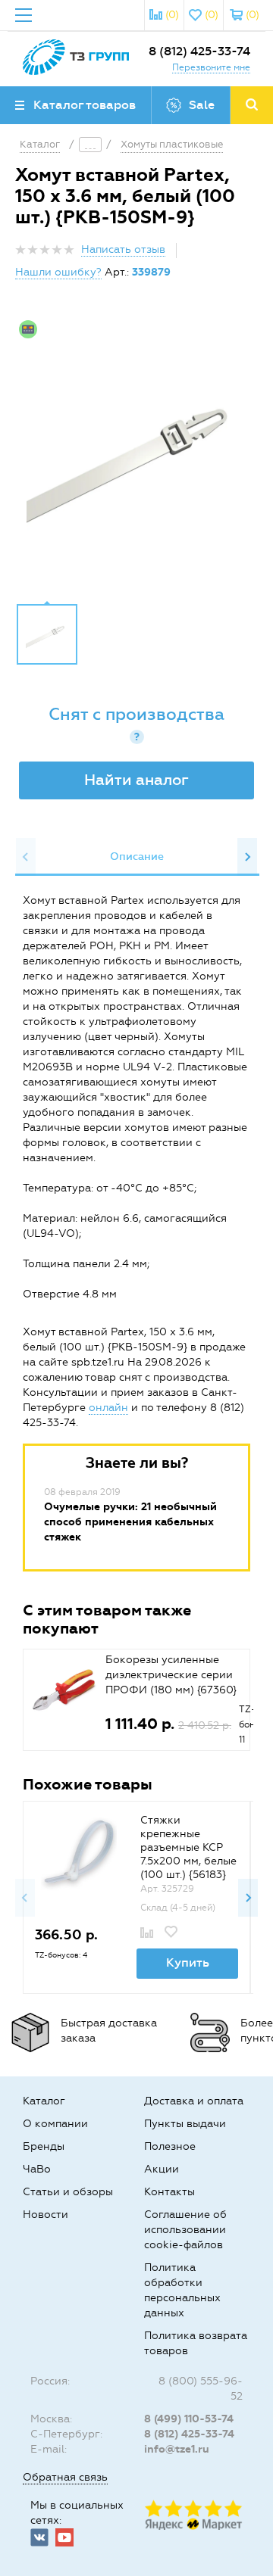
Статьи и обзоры (68, 2192)
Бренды (44, 2146)
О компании (55, 2124)
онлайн (108, 1408)
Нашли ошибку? (58, 272)
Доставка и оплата (194, 2101)
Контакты (169, 2192)
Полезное (170, 2146)
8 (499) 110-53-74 (189, 2419)
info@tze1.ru (177, 2449)
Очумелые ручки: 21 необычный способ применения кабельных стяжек (130, 1522)
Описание (137, 857)
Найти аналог (136, 780)
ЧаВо (37, 2169)
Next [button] (247, 857)
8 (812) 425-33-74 (199, 51)
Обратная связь (65, 2477)
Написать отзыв (123, 249)
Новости (45, 2215)
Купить (188, 1962)
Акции (162, 2169)
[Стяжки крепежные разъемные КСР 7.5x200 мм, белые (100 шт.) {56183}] (79, 1853)
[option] (136, 453)
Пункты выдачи (185, 2124)
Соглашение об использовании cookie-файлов (185, 2230)
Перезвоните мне (211, 67)
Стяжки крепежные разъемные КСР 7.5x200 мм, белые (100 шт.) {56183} (188, 1847)
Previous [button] (26, 857)
